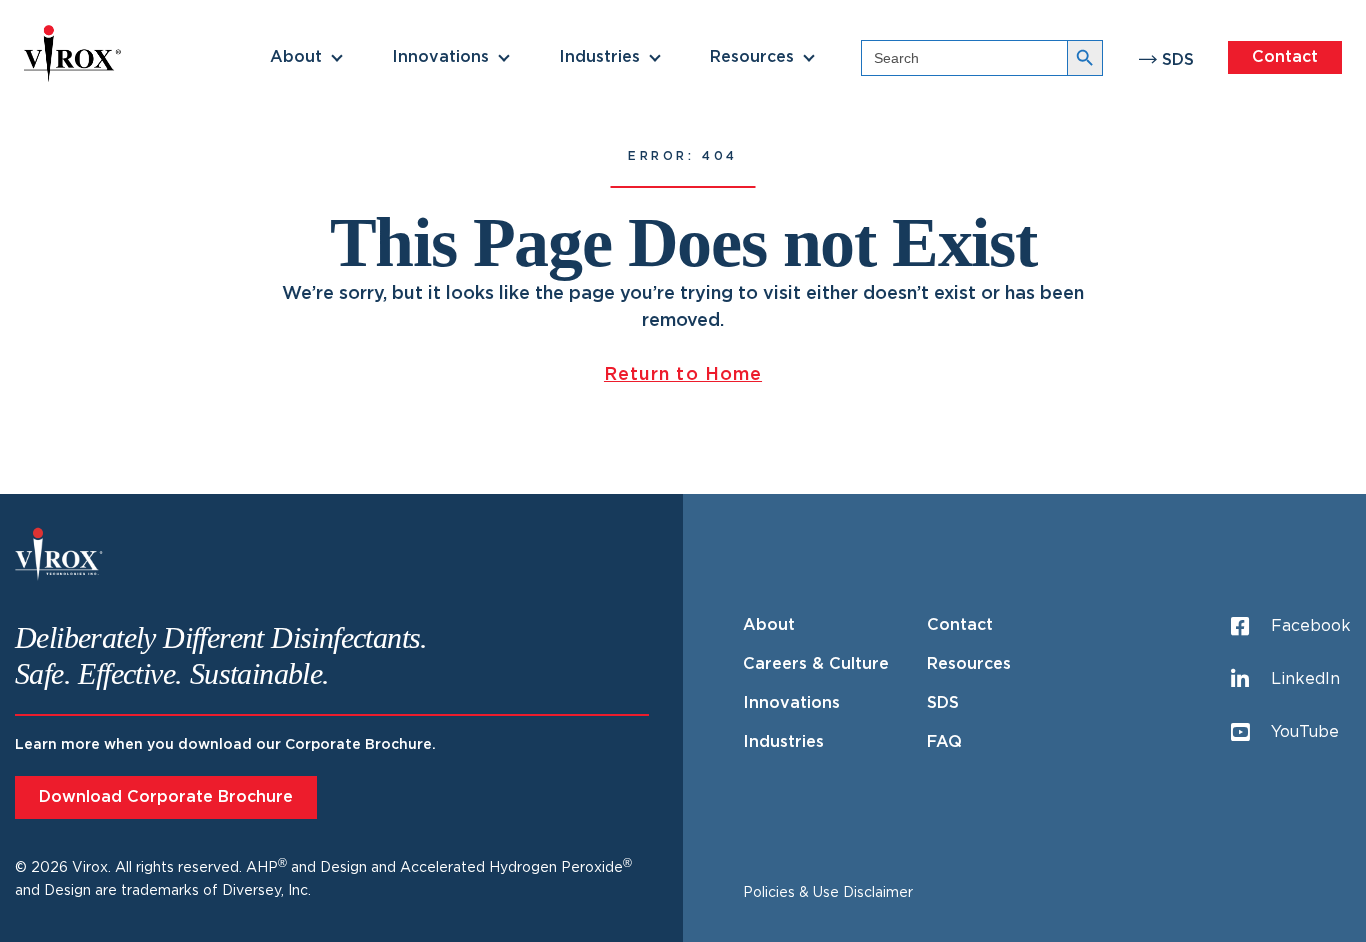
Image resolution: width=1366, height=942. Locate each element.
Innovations (440, 57)
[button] (337, 58)
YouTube (1305, 732)
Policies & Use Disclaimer (828, 893)
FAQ (944, 742)
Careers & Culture (816, 664)
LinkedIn (1305, 679)
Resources (752, 57)
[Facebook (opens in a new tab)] (19, 423)
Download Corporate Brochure (166, 797)
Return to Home (683, 375)
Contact (1285, 57)
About (296, 57)
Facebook (1311, 626)
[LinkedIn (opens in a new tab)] (19, 471)
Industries (599, 57)
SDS (1178, 60)
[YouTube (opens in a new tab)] (19, 519)
